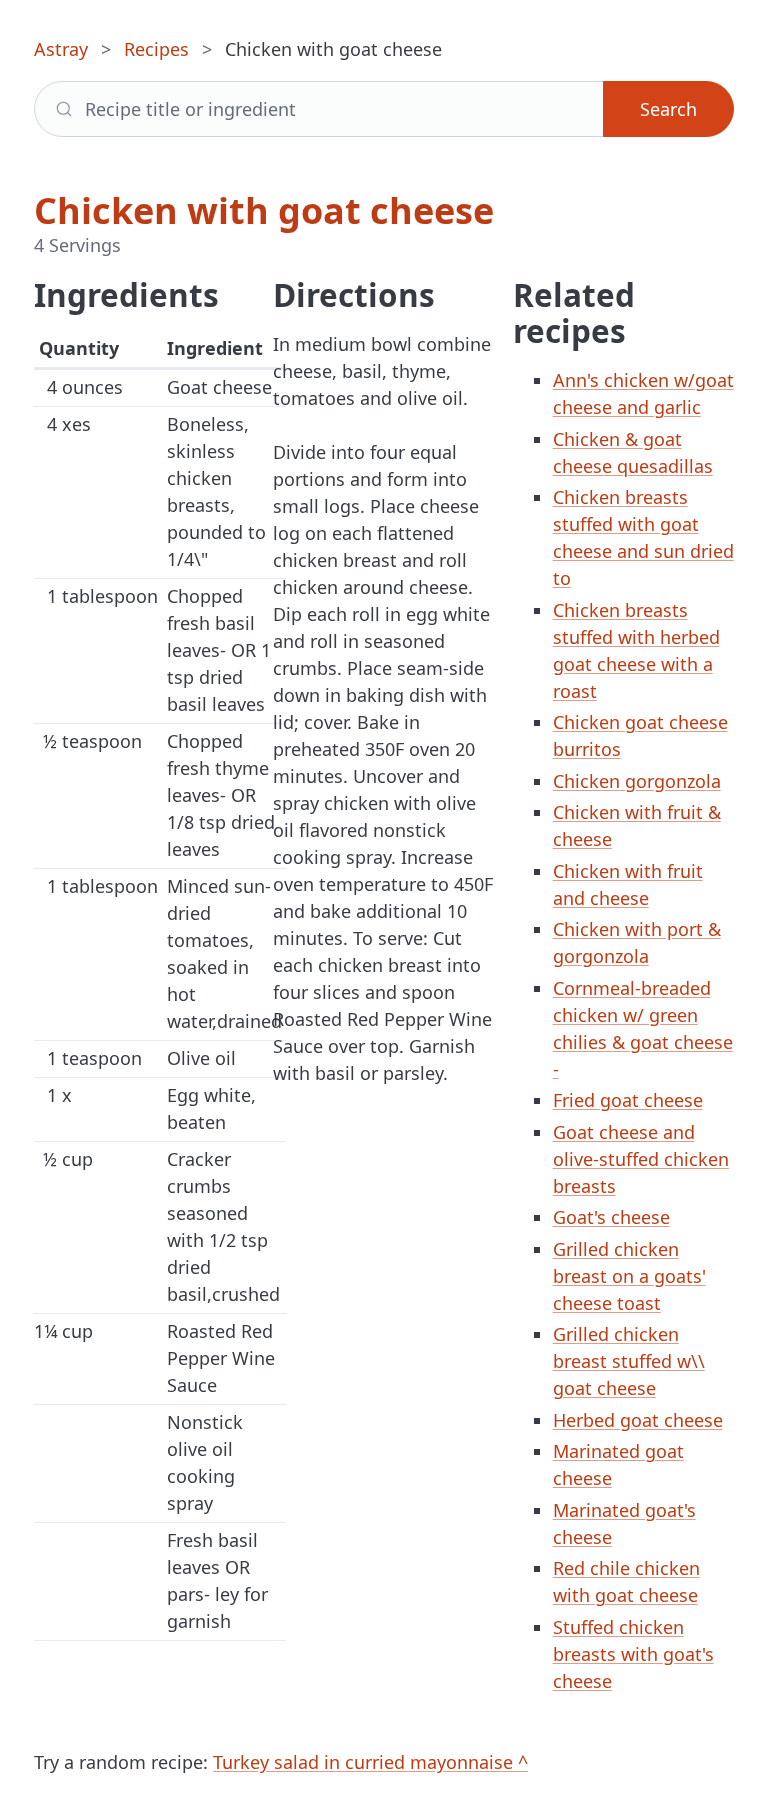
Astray (61, 49)
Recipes (156, 49)
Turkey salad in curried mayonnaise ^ (370, 1762)
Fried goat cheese (628, 1100)
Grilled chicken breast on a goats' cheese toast (629, 1276)
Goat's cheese (611, 1217)
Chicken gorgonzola (637, 781)
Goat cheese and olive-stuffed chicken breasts (641, 1159)
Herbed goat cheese (638, 1420)
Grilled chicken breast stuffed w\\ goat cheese (629, 1361)
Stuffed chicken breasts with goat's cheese (633, 1654)
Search (668, 109)
